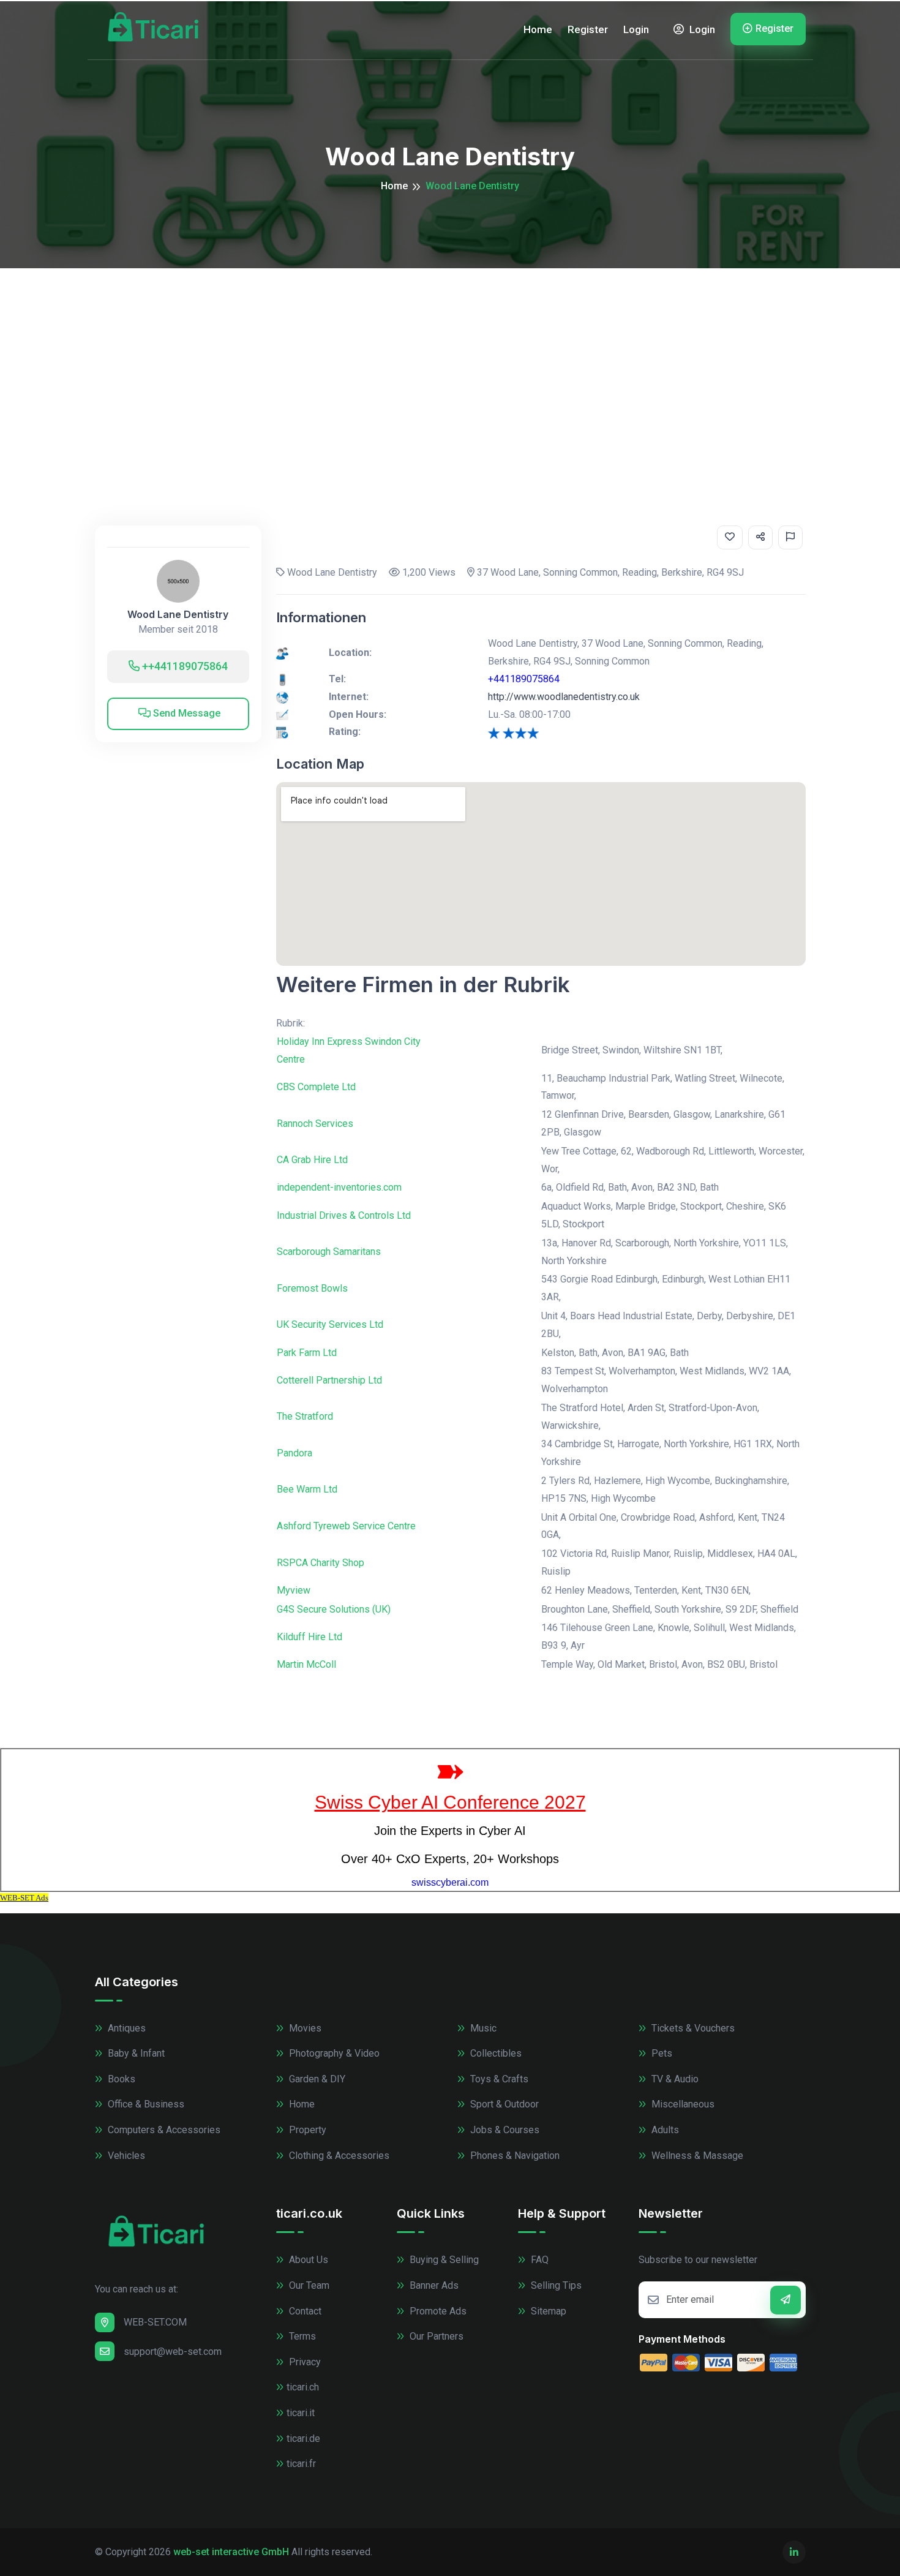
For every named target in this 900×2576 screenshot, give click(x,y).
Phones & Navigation (514, 2156)
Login (636, 29)
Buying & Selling (443, 2260)
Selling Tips (555, 2285)
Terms (301, 2336)
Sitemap (547, 2311)
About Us (307, 2260)
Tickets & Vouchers (692, 2028)
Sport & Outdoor (503, 2104)
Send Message (186, 713)
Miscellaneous (682, 2104)
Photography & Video (333, 2053)
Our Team (308, 2285)
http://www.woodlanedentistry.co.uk (564, 697)
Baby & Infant (135, 2053)
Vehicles (125, 2156)
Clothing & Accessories (338, 2156)
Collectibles (495, 2053)
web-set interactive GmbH (231, 2552)
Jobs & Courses (504, 2130)
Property (306, 2130)
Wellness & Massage (696, 2156)
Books (120, 2079)
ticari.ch (303, 2387)
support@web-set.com (173, 2352)
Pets (661, 2053)
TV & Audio (674, 2079)
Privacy (304, 2362)
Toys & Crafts (498, 2079)
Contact (304, 2311)
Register (588, 29)
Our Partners (435, 2336)
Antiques (126, 2028)
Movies (304, 2028)
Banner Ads (433, 2285)
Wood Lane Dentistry (178, 615)
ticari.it (301, 2413)
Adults (664, 2130)
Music (482, 2028)
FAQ (538, 2260)
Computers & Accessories (163, 2130)
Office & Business (145, 2104)
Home (538, 29)
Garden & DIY (316, 2079)
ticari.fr (301, 2464)
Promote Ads (437, 2311)
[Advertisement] (450, 360)
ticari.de (303, 2439)
